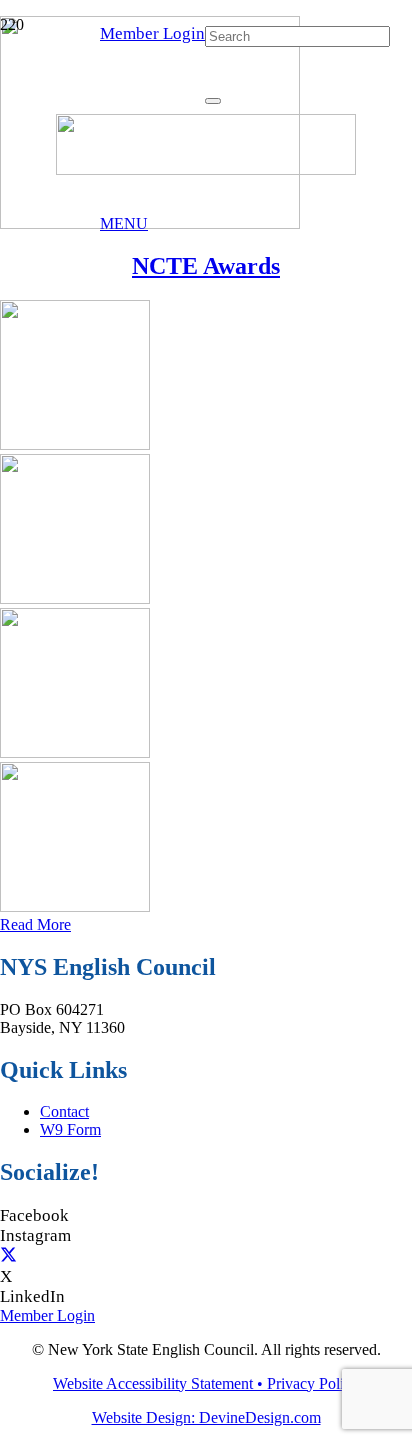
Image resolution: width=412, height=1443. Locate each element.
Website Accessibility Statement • (160, 1383)
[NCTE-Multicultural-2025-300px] (75, 598)
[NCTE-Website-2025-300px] (75, 906)
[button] (124, 224)
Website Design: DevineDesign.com (206, 1417)
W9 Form (70, 1129)
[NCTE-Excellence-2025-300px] (75, 444)
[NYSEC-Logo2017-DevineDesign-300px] (206, 169)
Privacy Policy (313, 1383)
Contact (64, 1111)
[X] (8, 1256)
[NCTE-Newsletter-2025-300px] (75, 752)
